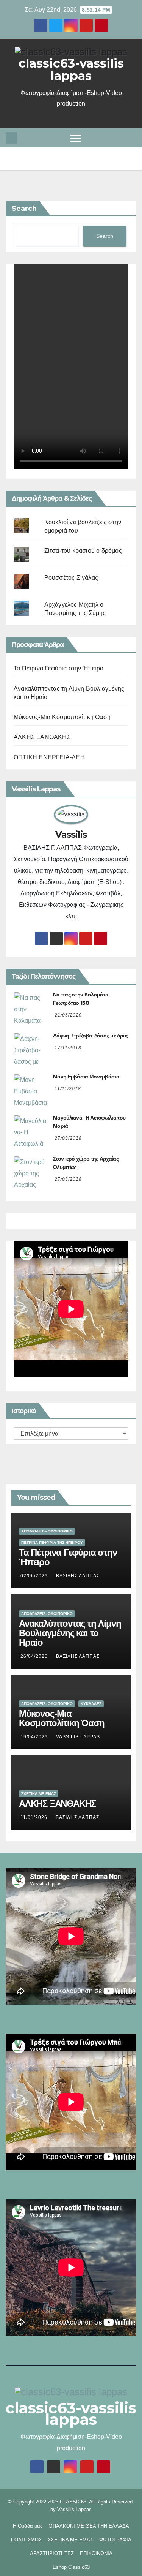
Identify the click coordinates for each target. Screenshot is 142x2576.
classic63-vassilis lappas (71, 70)
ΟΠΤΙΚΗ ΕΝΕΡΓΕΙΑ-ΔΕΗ (49, 757)
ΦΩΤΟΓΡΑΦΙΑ (115, 2540)
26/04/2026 (35, 1656)
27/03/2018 (68, 1138)
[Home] (11, 138)
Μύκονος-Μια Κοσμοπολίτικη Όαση (62, 717)
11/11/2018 (68, 1089)
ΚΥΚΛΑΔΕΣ (91, 1704)
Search (24, 209)
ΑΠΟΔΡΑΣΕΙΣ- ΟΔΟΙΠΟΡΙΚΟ (47, 1531)
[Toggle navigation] (76, 138)
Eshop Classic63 (71, 2567)
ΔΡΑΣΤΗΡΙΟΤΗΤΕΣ (52, 2553)
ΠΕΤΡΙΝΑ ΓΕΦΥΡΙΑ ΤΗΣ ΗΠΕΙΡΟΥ (52, 1543)
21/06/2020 (68, 1015)
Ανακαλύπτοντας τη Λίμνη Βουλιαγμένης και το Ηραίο (70, 1633)
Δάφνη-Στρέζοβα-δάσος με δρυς (91, 1036)
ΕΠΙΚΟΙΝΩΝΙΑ (96, 2553)
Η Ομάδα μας (28, 2526)
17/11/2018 (68, 1048)
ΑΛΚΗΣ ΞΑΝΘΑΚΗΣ (42, 737)
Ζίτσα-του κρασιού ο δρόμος (83, 551)
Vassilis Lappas (74, 2509)
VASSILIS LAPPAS (78, 1737)
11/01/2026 (35, 1817)
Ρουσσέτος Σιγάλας (71, 578)
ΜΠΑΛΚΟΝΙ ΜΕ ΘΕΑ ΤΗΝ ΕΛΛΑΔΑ (89, 2526)
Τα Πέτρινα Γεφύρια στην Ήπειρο (59, 668)
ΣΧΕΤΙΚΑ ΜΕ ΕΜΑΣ (39, 1794)
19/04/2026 (35, 1737)
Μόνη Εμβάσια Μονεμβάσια (86, 1077)
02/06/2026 (35, 1576)
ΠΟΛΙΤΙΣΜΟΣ (26, 2540)
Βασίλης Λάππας (78, 1576)
